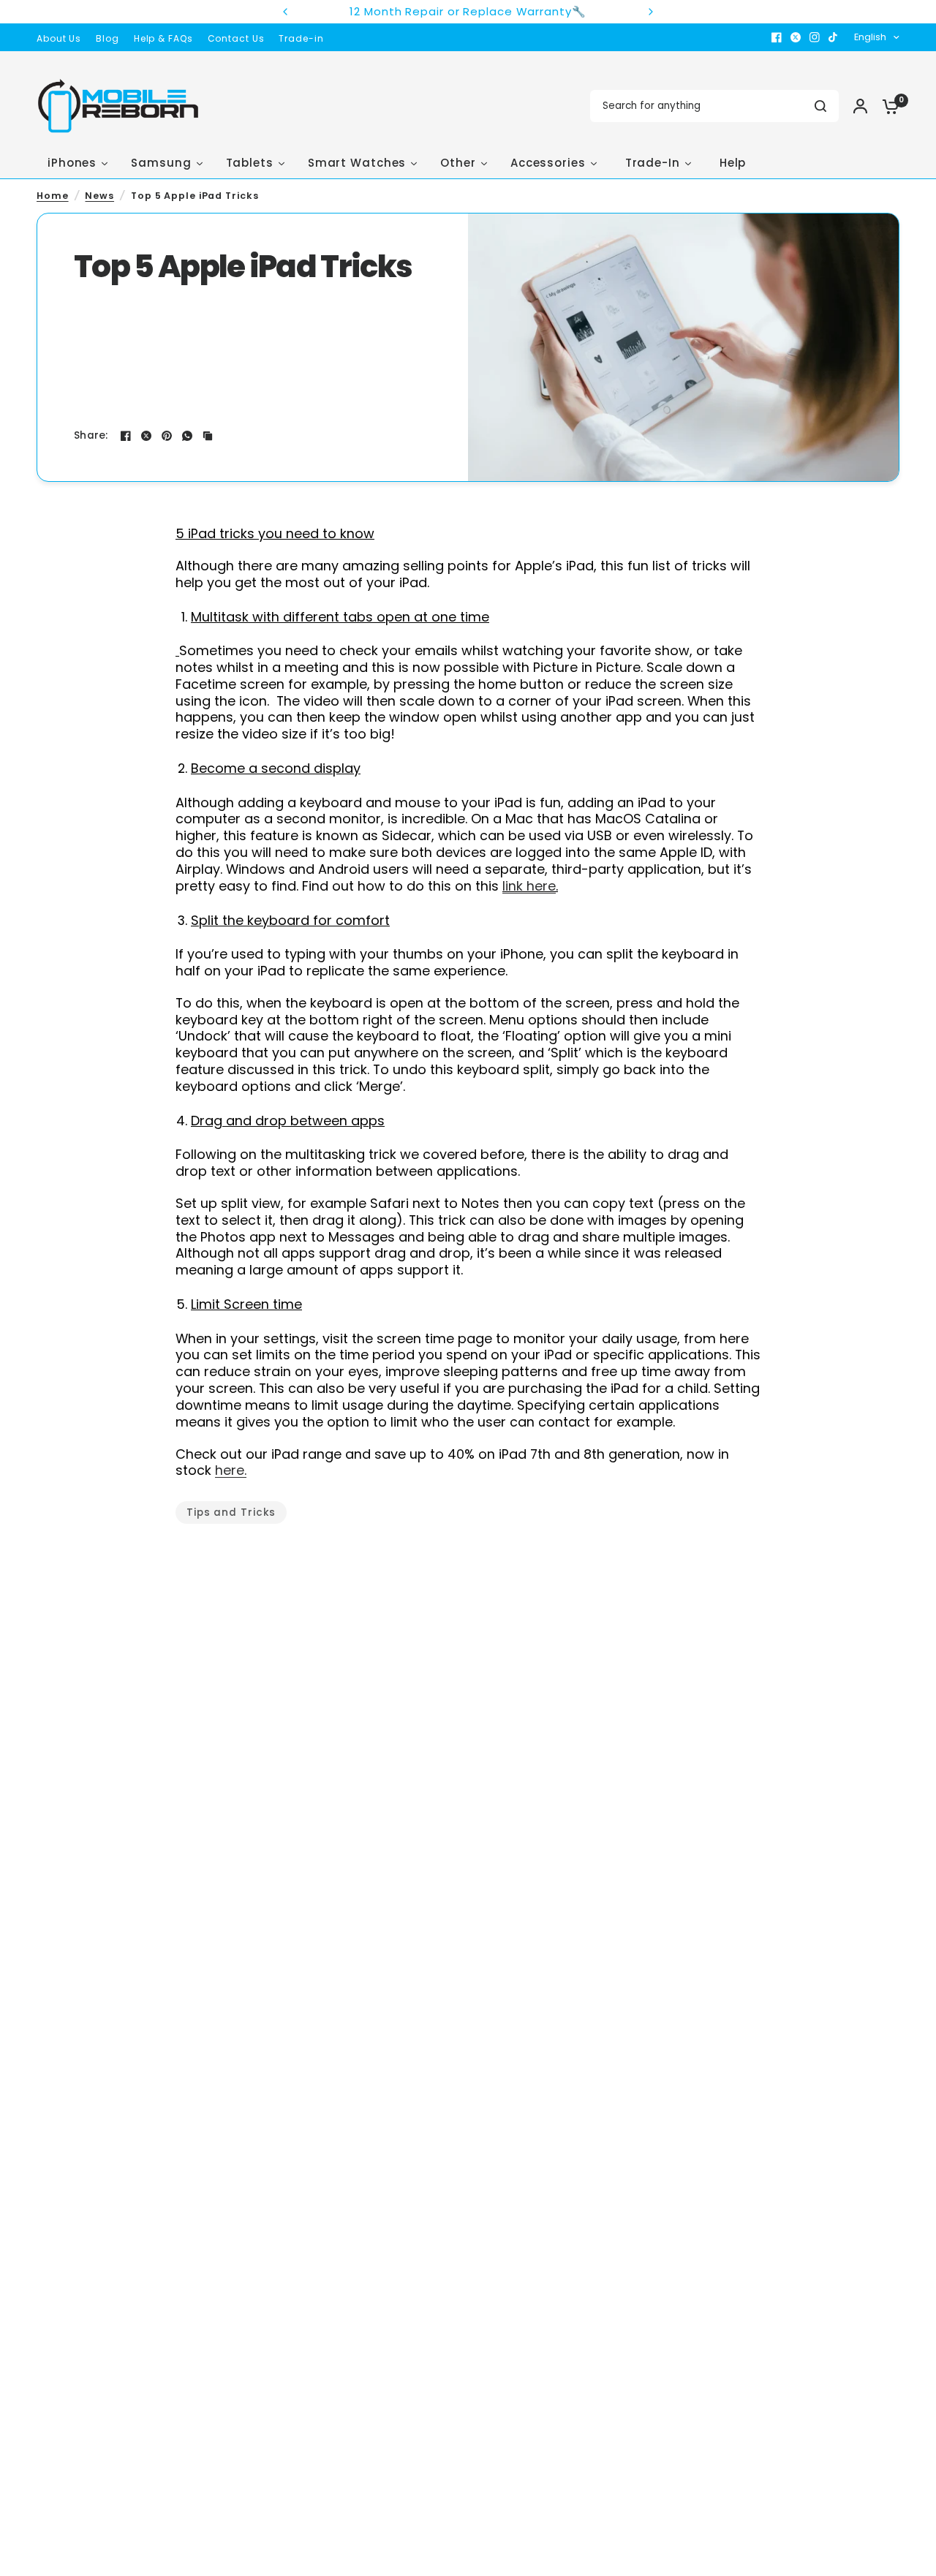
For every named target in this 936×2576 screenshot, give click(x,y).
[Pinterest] (167, 436)
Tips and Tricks (231, 1512)
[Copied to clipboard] (208, 436)
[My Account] (860, 106)
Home (53, 196)
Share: (91, 436)
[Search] (820, 106)
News (99, 196)
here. (231, 1470)
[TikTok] (834, 37)
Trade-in (301, 38)
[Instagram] (815, 37)
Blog (107, 38)
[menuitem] (63, 38)
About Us (59, 38)
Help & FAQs (163, 38)
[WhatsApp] (187, 436)
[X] (796, 37)
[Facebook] (777, 37)
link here (529, 886)
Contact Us (236, 38)
